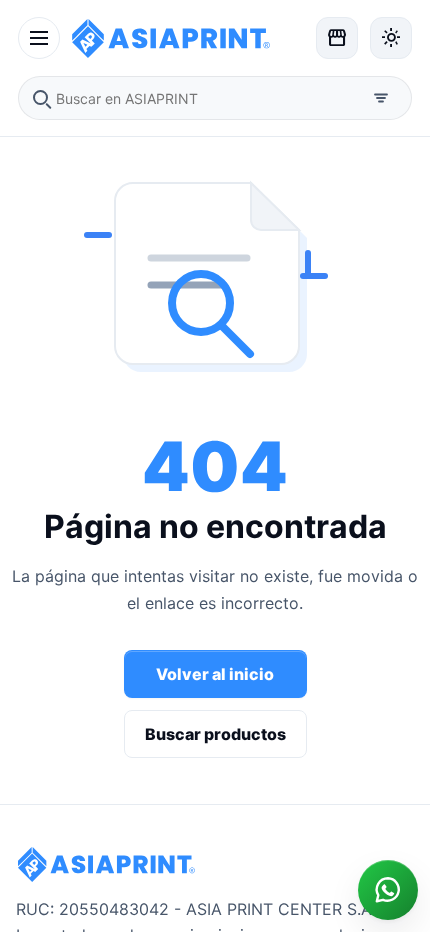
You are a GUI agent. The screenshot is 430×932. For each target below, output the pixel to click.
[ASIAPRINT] (188, 37)
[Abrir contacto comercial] (388, 890)
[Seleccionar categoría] (381, 98)
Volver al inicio (215, 674)
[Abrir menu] (39, 38)
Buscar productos (215, 734)
